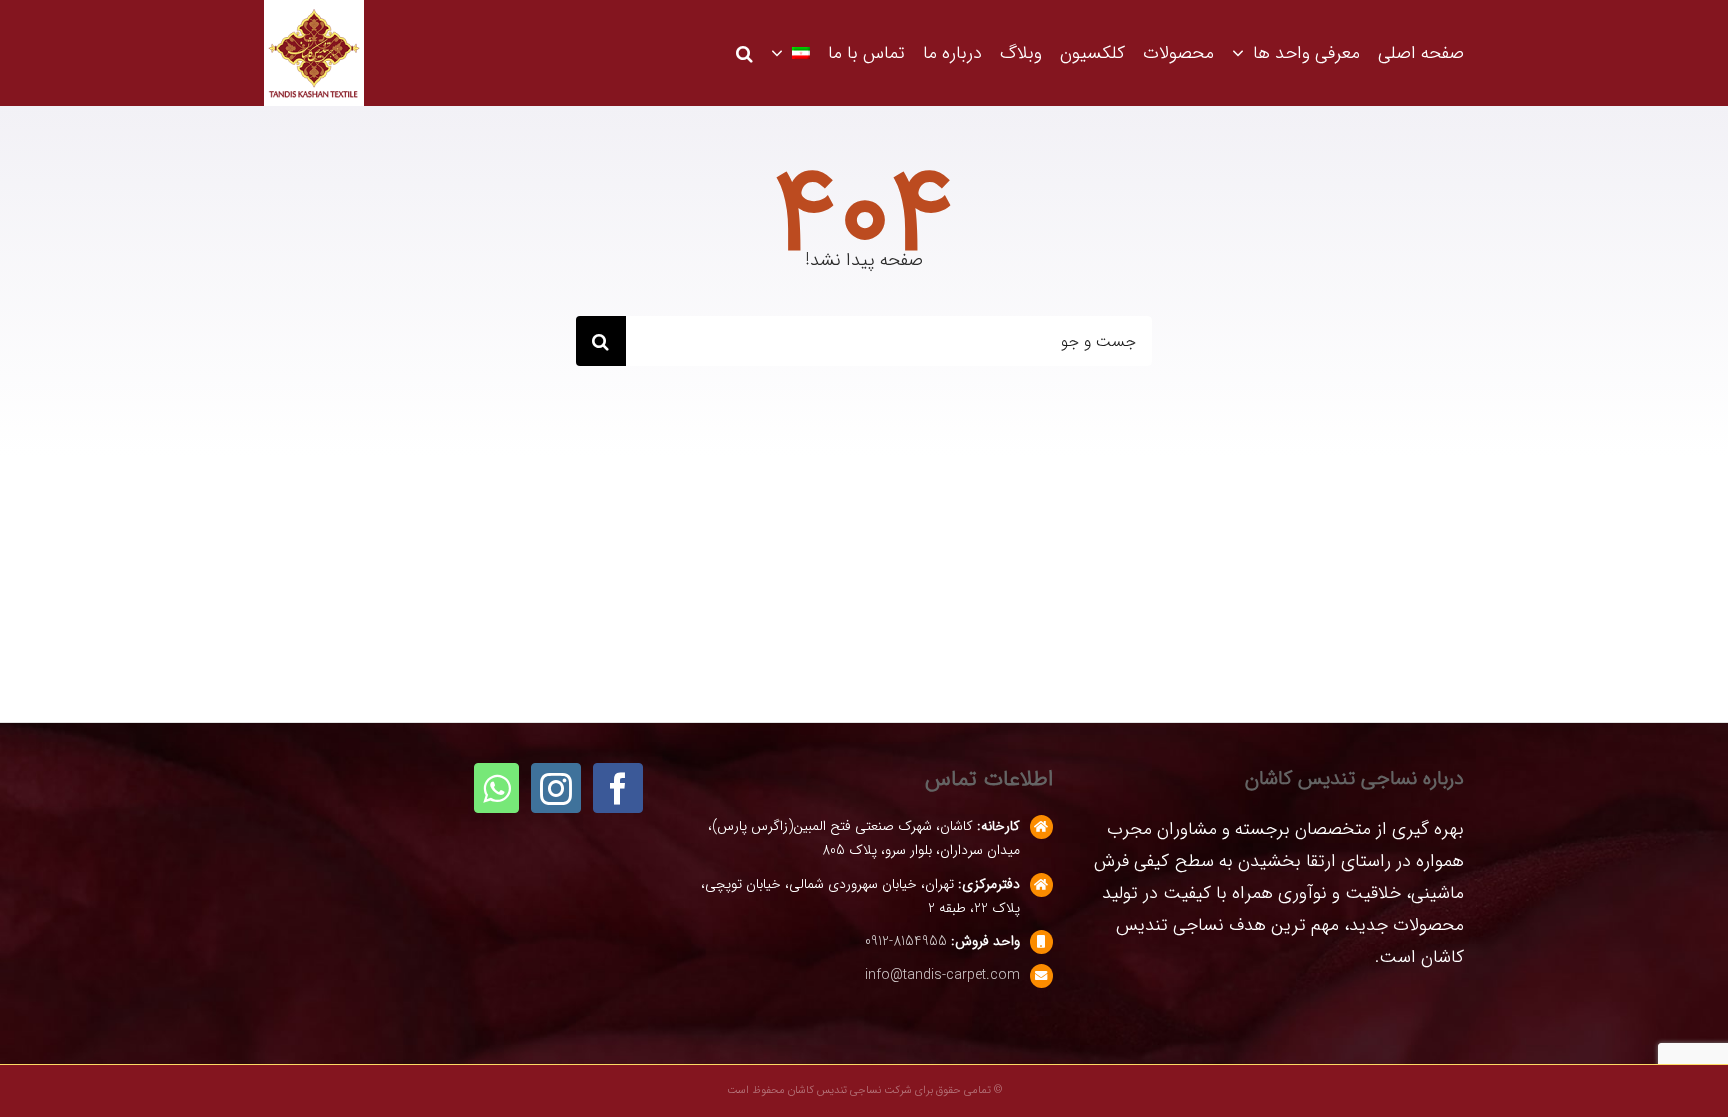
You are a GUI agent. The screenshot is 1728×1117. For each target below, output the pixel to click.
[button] (744, 53)
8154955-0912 (906, 941)
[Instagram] (556, 788)
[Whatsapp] (496, 788)
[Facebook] (618, 788)
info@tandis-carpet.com (942, 975)
